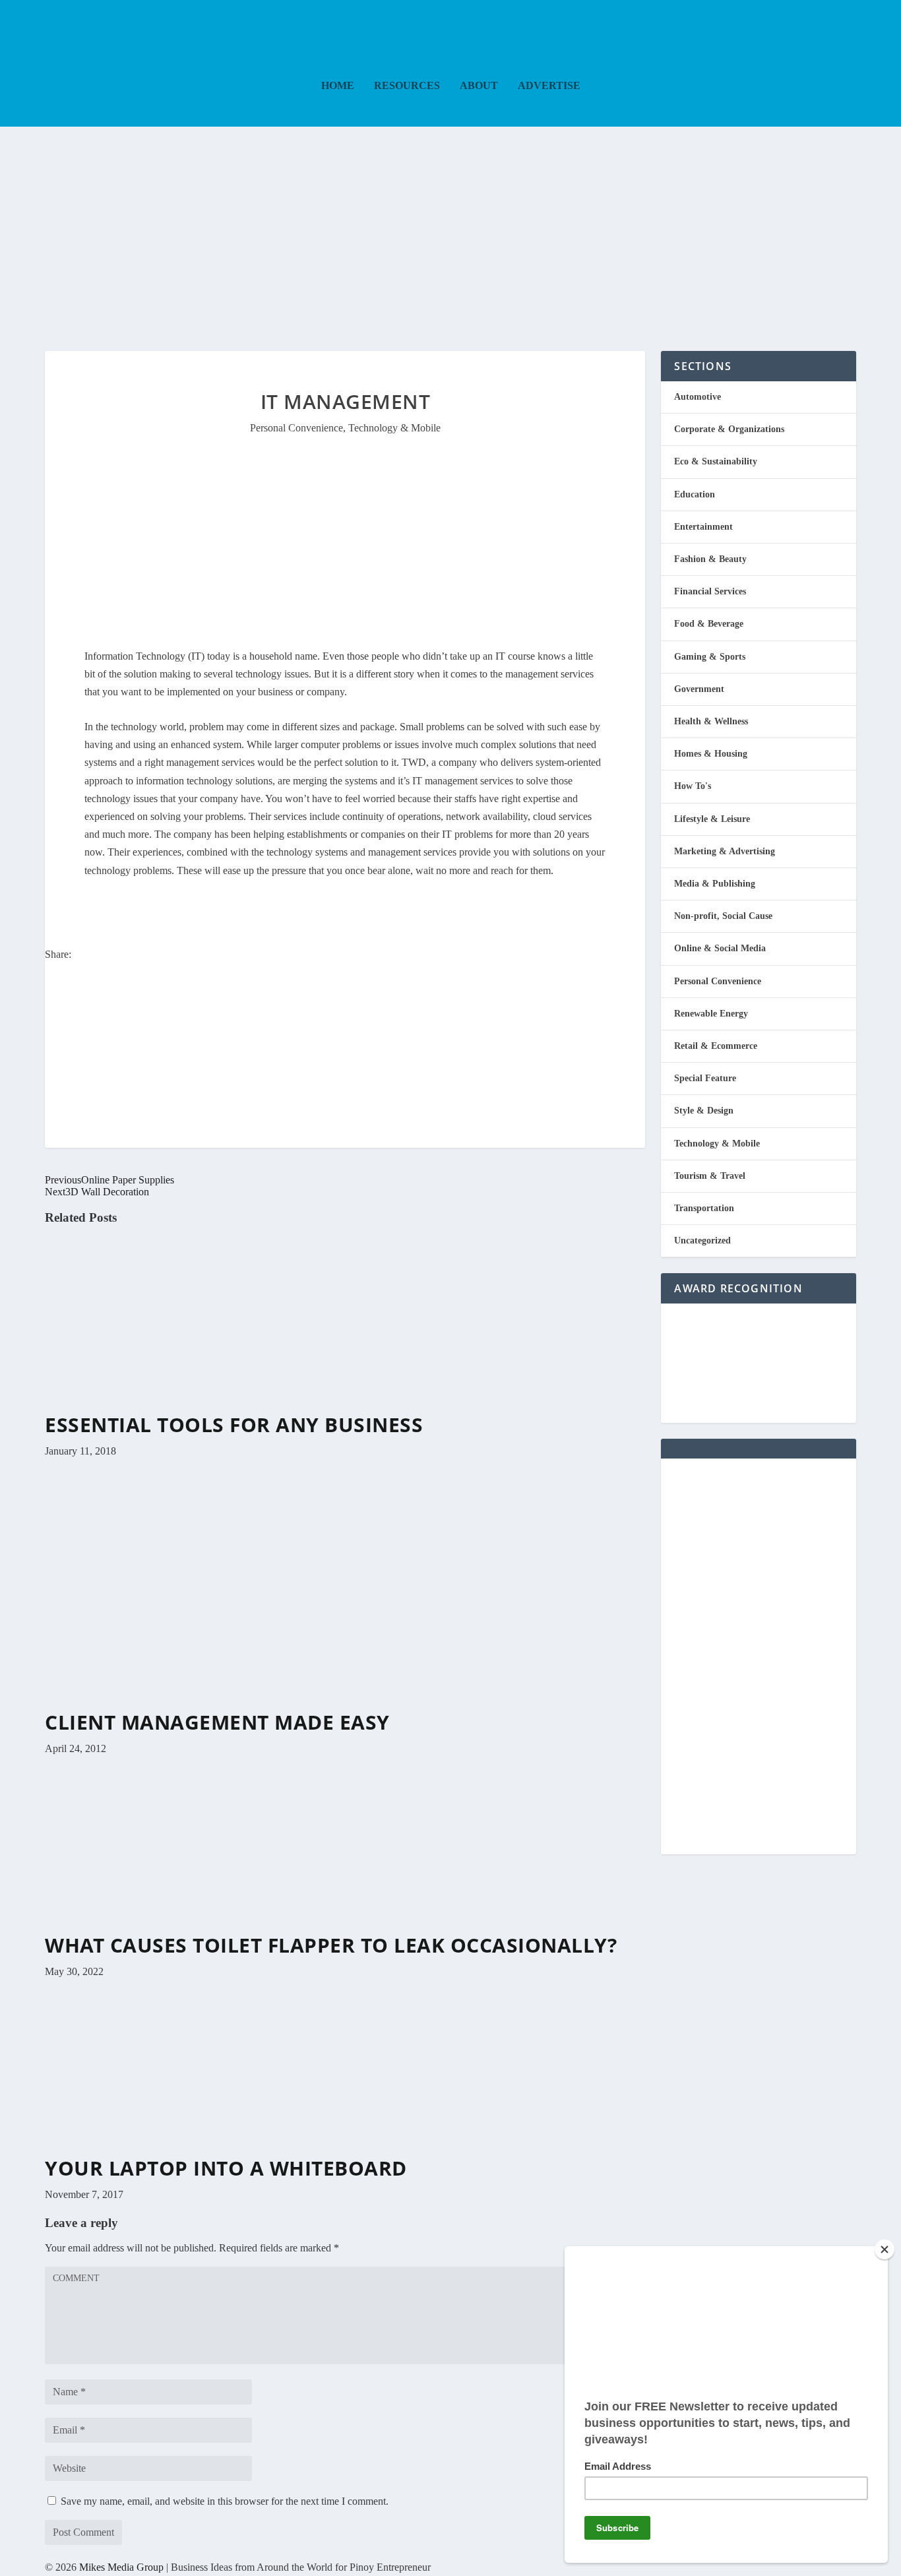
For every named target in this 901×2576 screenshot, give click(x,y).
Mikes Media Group (121, 2567)
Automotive (698, 397)
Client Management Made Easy (217, 1722)
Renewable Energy (711, 1014)
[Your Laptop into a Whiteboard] (190, 2151)
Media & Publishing (715, 884)
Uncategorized (702, 1241)
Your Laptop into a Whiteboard (226, 2168)
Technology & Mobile (394, 428)
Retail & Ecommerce (716, 1046)
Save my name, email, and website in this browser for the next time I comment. (225, 2501)
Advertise (549, 86)
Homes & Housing (711, 754)
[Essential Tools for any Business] (190, 1407)
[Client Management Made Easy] (252, 1705)
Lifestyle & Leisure (712, 819)
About (479, 86)
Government (699, 689)
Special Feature (705, 1078)
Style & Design (704, 1111)
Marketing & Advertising (725, 851)
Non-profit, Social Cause (723, 916)
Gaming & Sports (710, 657)
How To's (693, 786)
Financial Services (710, 591)
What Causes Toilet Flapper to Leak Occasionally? (331, 1945)
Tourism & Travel (710, 1176)
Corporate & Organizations (729, 429)
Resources (407, 86)
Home (338, 86)
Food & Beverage (709, 624)
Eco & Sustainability (716, 461)
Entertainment (703, 527)
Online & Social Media (720, 948)
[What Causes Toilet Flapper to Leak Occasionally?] (190, 1928)
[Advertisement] (450, 226)
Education (695, 494)
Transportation (704, 1208)
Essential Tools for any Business (234, 1425)
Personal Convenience (296, 428)
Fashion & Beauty (710, 559)
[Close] (885, 2249)
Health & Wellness (711, 721)
